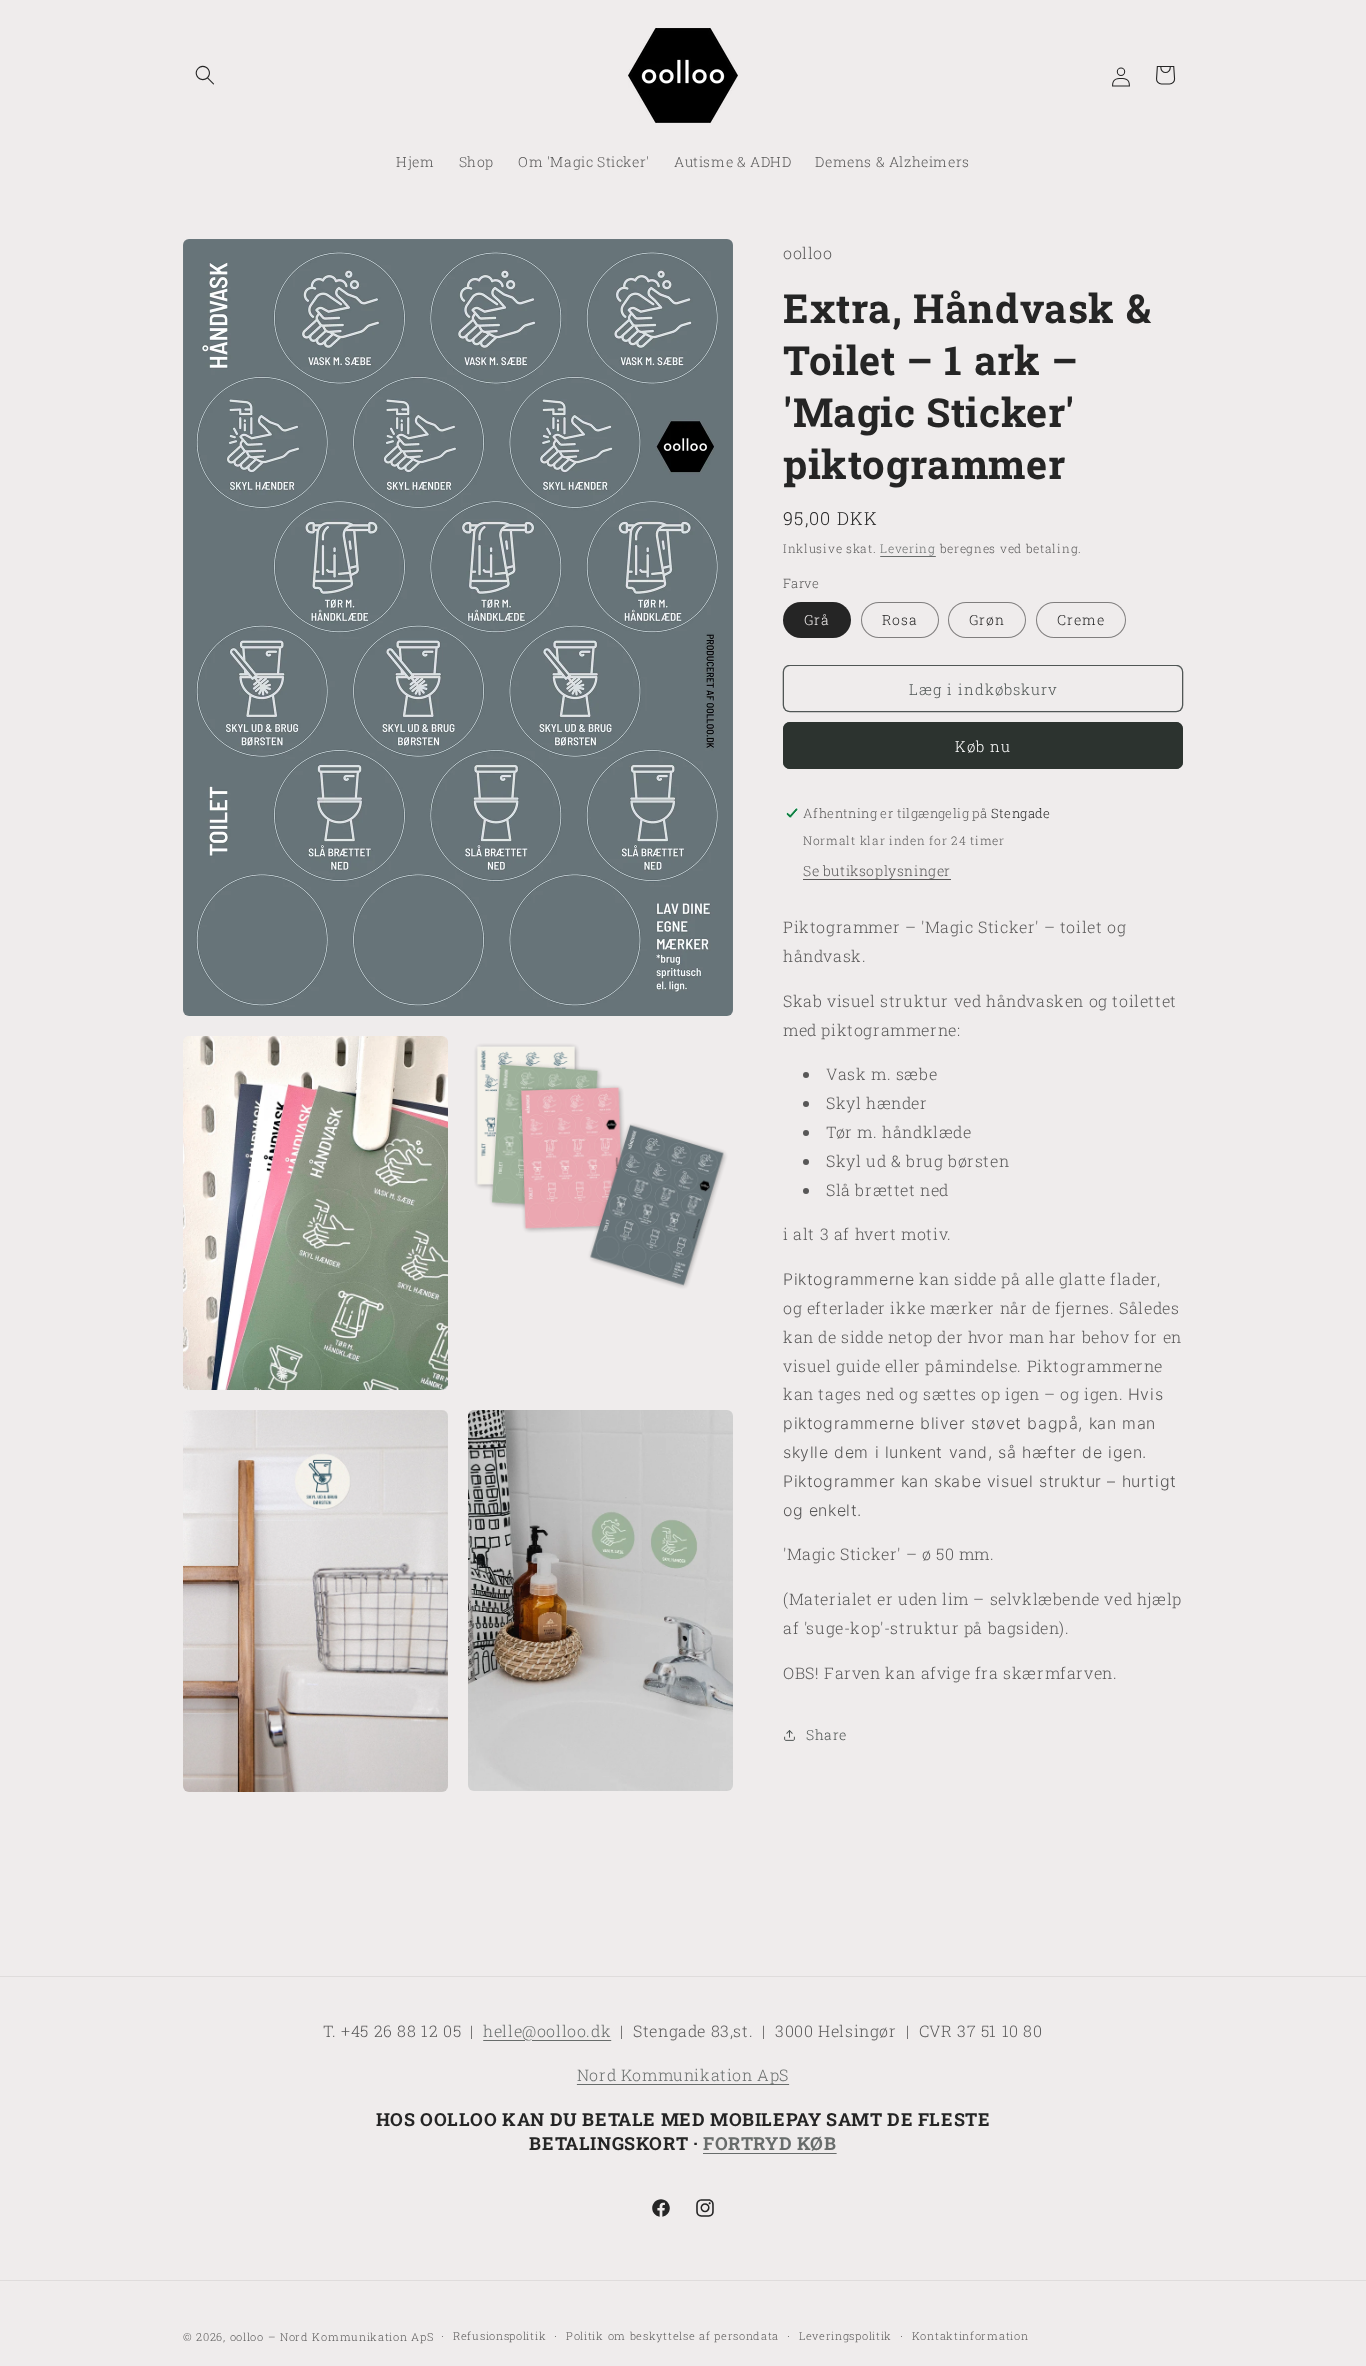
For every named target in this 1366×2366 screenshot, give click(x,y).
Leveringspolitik (845, 2334)
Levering (908, 548)
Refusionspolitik (499, 2334)
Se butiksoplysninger (877, 870)
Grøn (987, 619)
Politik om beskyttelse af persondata (672, 2334)
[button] (205, 75)
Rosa (900, 619)
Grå (817, 619)
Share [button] (826, 1734)
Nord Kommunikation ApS (683, 2075)
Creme (1081, 619)
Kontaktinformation (970, 2334)
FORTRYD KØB (770, 2143)
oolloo (247, 2336)
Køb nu (983, 746)
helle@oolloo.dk (547, 2030)
